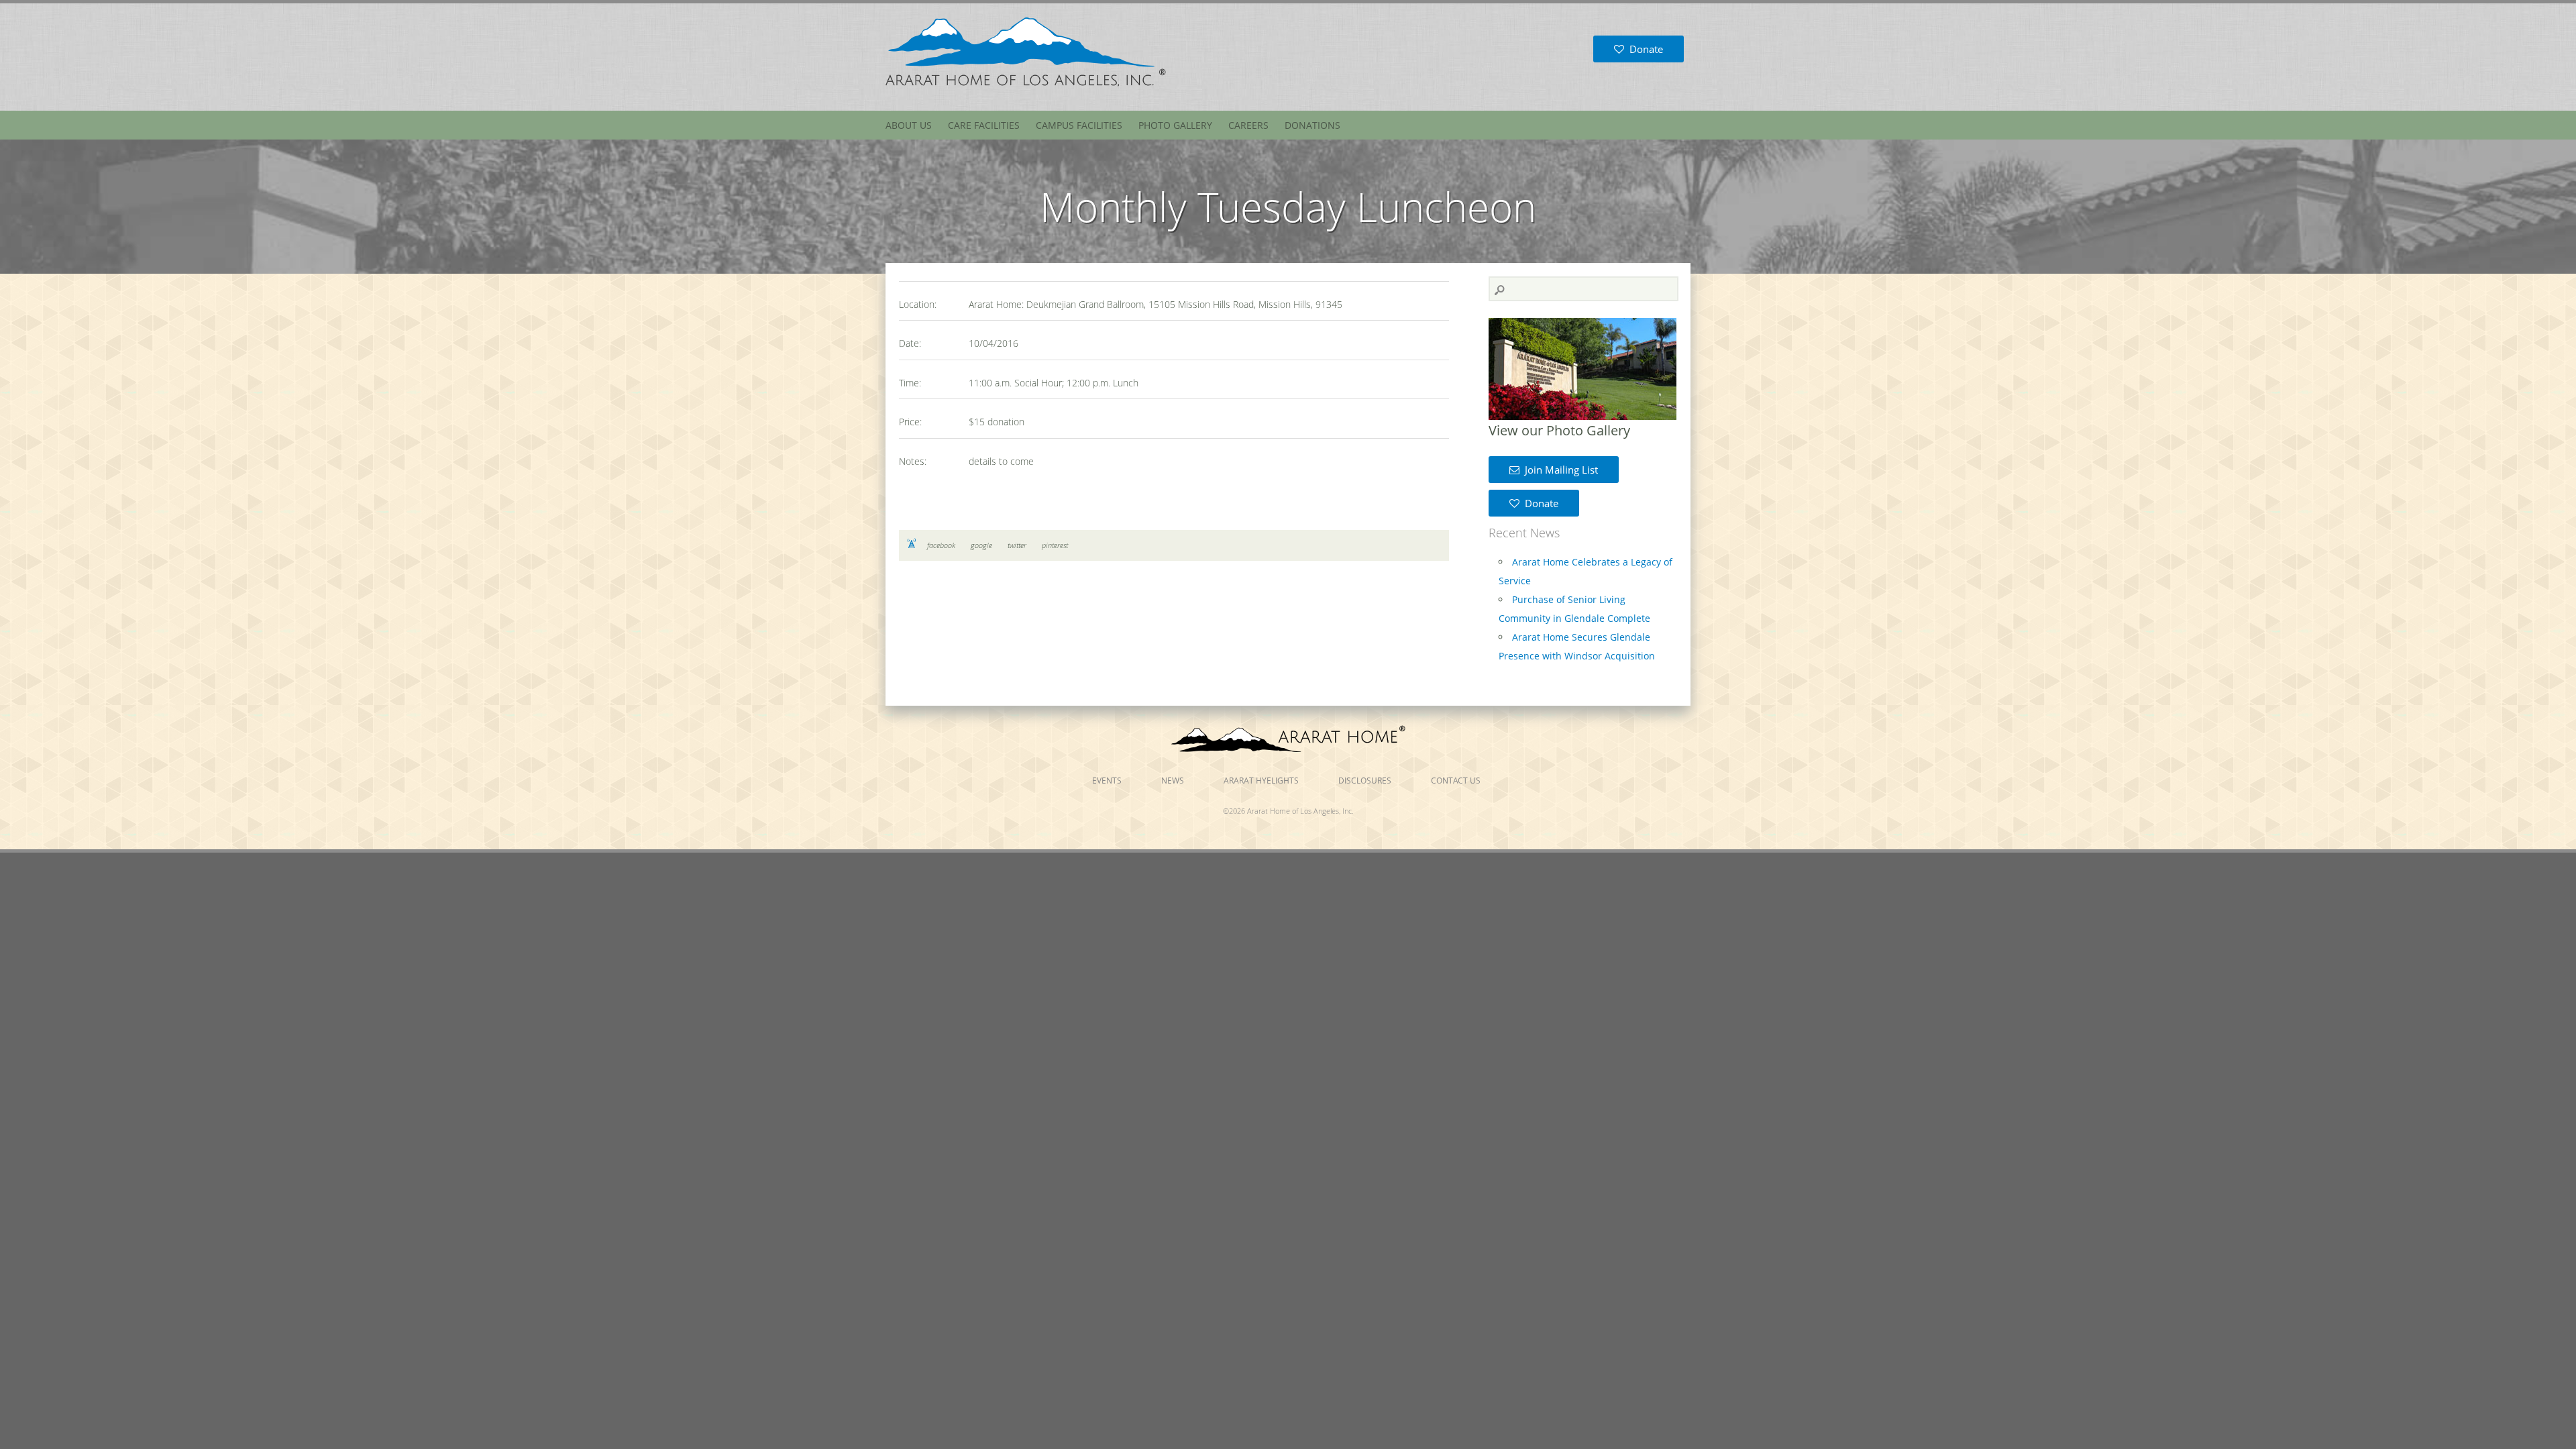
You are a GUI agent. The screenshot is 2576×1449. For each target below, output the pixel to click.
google (981, 545)
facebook (941, 545)
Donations (1312, 125)
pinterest (1055, 545)
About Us (909, 125)
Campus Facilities (1079, 125)
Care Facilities (984, 125)
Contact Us (1456, 781)
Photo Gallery (1175, 125)
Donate (1644, 49)
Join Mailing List (1559, 470)
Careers (1248, 125)
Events (1107, 781)
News (1173, 781)
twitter (1017, 545)
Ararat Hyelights (1261, 781)
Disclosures (1365, 781)
